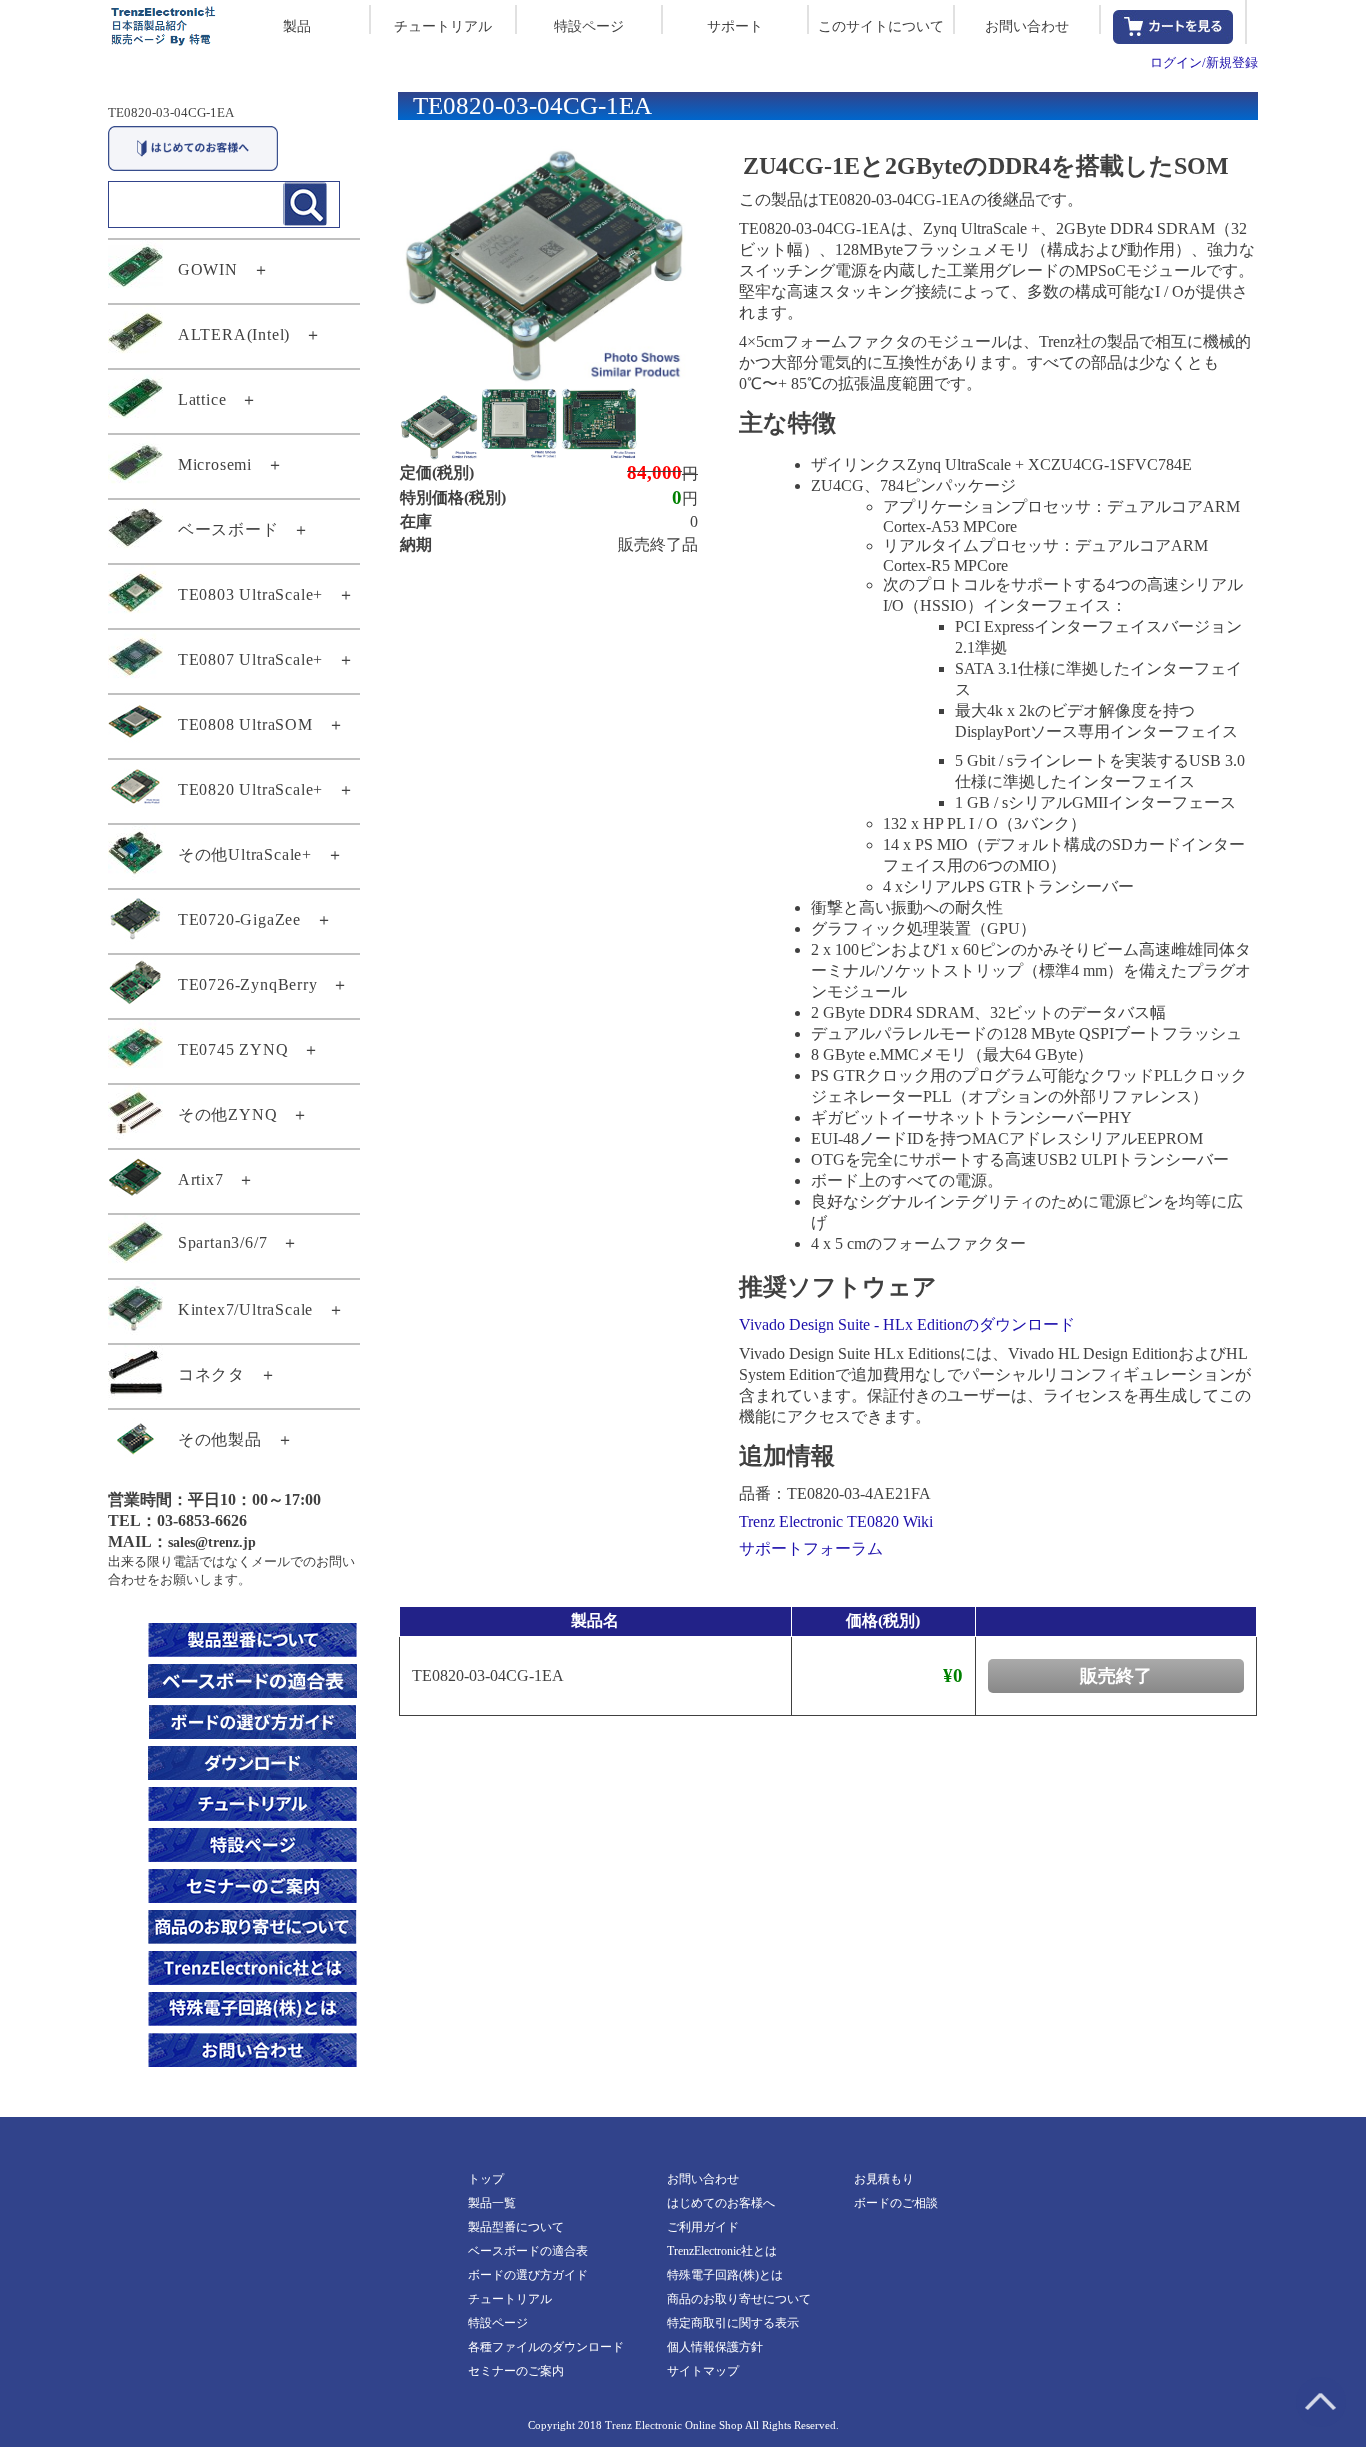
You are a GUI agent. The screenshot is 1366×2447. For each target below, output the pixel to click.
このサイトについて (881, 26)
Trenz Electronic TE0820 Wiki (836, 1521)
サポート (735, 26)
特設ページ (589, 26)
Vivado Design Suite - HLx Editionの (859, 1324)
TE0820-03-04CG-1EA (171, 112)
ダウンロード (1027, 1324)
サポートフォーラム (811, 1548)
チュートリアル (443, 26)
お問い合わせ (1027, 26)
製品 (297, 26)
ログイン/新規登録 (1204, 62)
